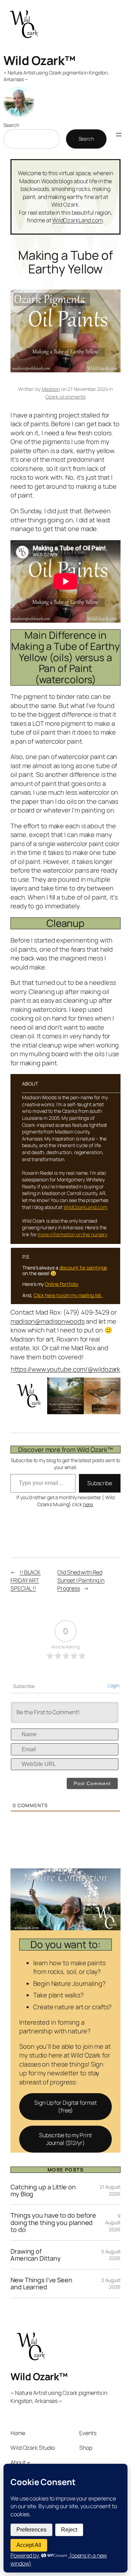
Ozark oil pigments (65, 397)
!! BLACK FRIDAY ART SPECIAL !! (26, 1580)
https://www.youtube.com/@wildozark (66, 1369)
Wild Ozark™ (39, 60)
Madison (51, 389)
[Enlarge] (111, 1387)
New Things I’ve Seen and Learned (41, 2284)
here (88, 1504)
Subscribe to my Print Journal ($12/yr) (65, 2139)
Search (11, 125)
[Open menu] (119, 135)
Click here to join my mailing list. (68, 1295)
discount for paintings (83, 1268)
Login (114, 1685)
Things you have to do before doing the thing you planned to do (53, 2222)
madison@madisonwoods (48, 1321)
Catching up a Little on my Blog (43, 2191)
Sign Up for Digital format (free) (65, 2107)
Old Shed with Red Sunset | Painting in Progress (81, 1580)
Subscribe (100, 1483)
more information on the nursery (72, 1234)
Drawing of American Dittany (35, 2255)
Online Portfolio (61, 1284)
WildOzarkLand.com (78, 220)
